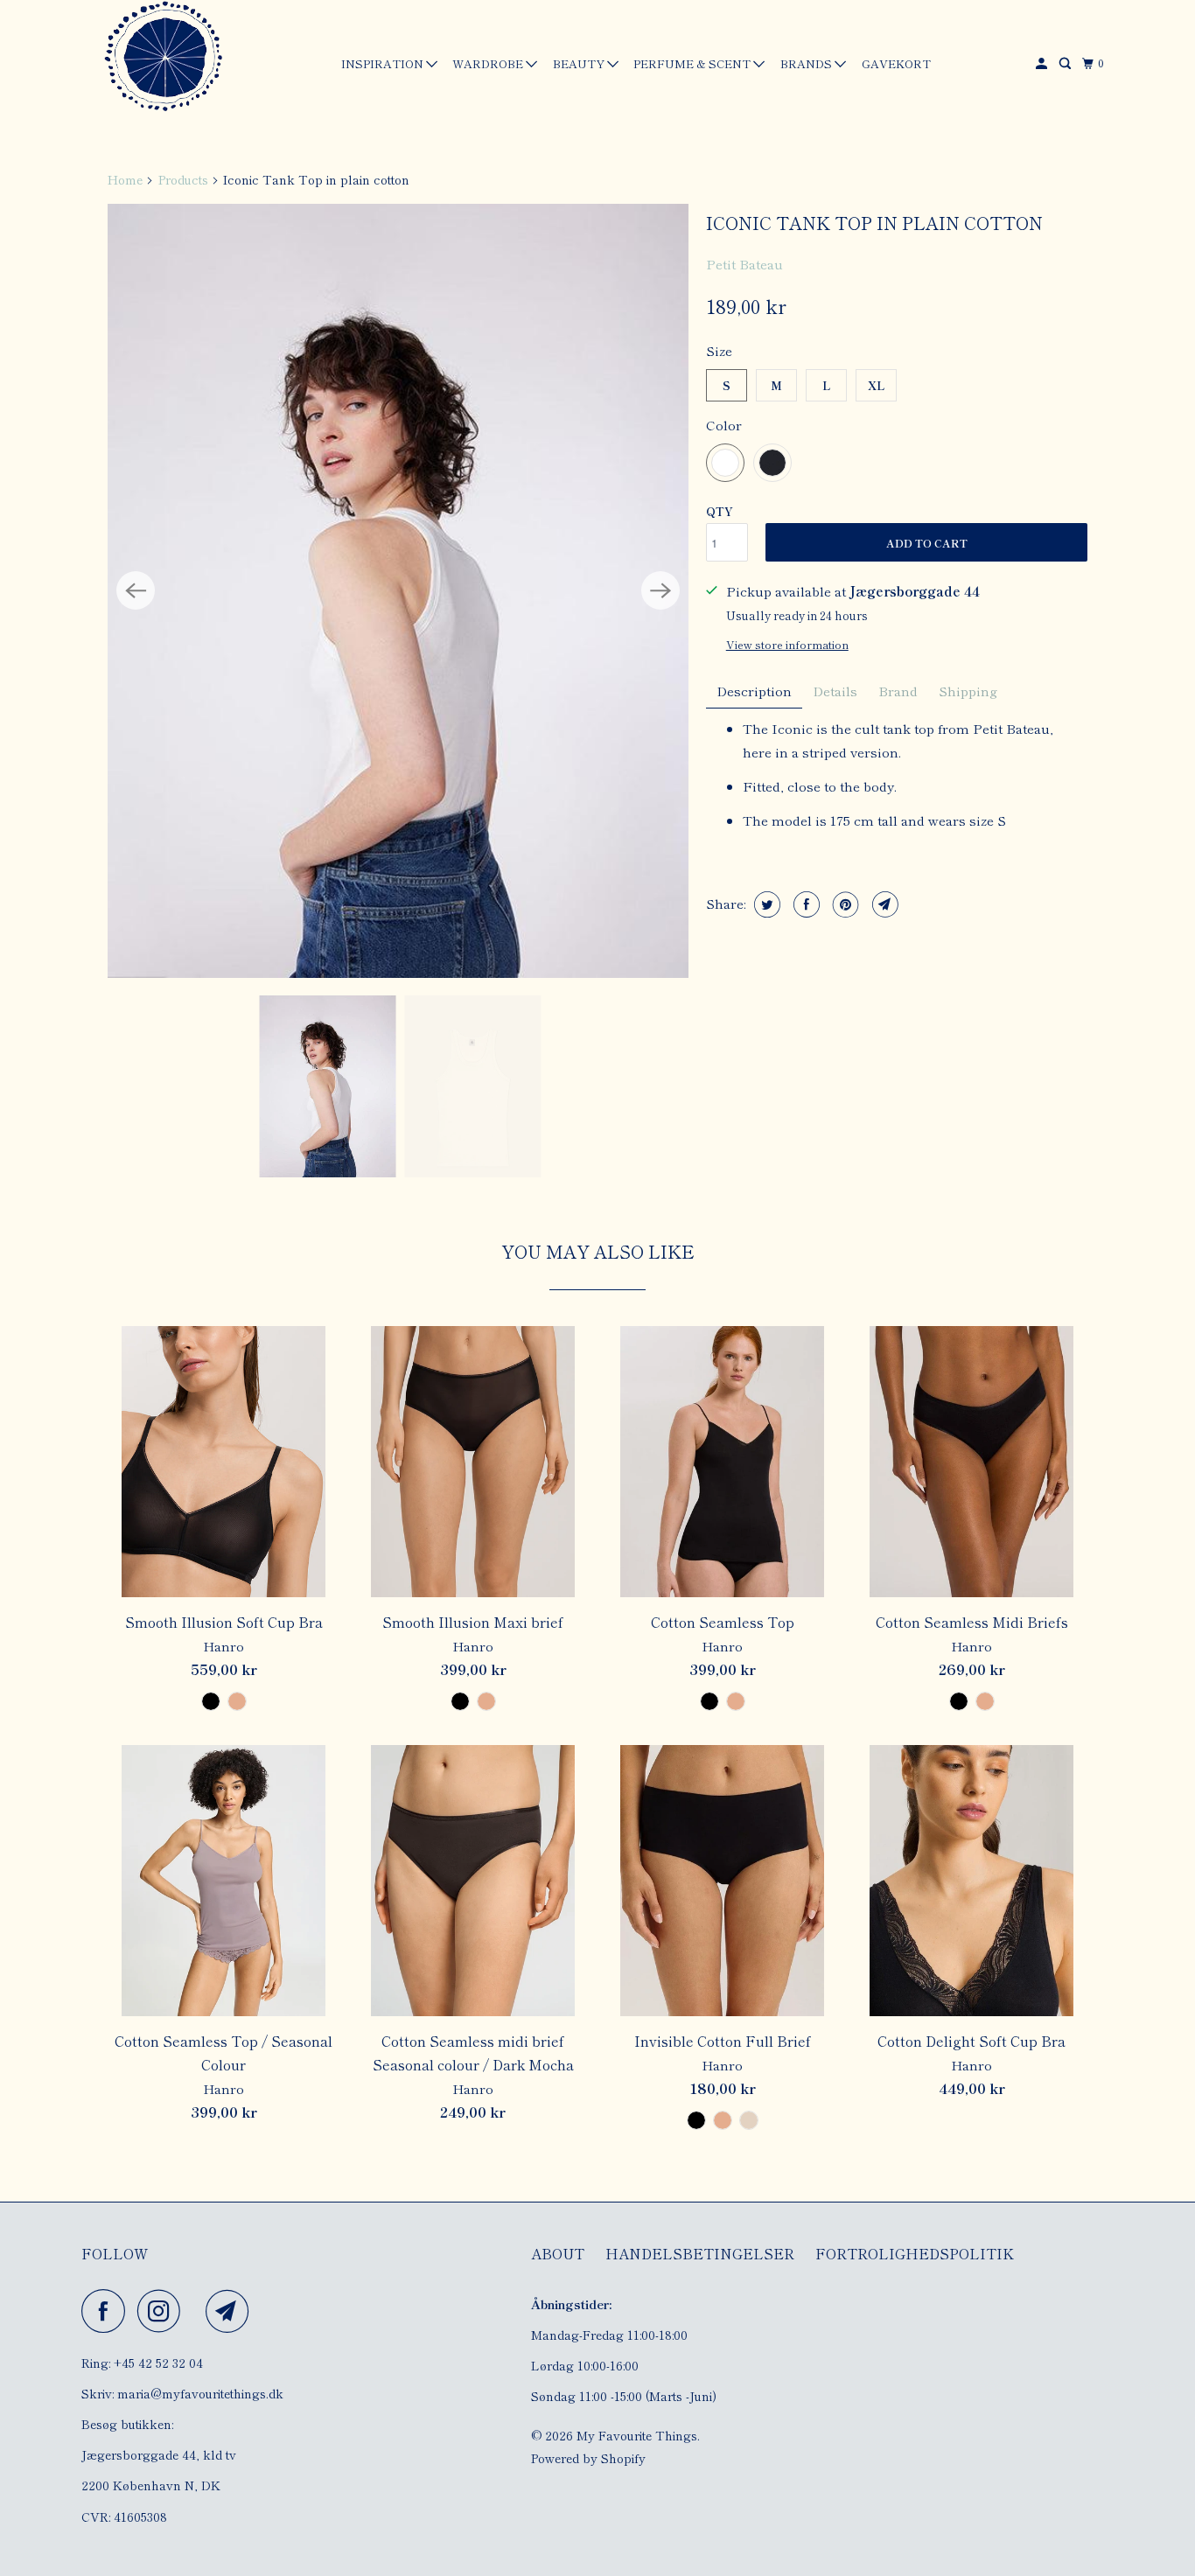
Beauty (580, 63)
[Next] (660, 590)
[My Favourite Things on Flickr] (198, 2311)
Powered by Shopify (588, 2458)
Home (125, 179)
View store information (787, 644)
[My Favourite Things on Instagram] (164, 2311)
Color (724, 425)
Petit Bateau (744, 264)
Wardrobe (489, 63)
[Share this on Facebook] (804, 904)
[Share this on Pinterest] (844, 904)
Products (183, 179)
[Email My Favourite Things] (232, 2311)
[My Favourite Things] (160, 59)
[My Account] (1043, 63)
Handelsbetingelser (700, 2253)
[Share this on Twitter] (765, 904)
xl (877, 385)
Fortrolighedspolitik (915, 2253)
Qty (720, 511)
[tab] (754, 691)
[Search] (1066, 63)
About (558, 2253)
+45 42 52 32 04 (158, 2363)
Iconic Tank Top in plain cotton (874, 223)
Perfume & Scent (693, 63)
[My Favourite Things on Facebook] (108, 2311)
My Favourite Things (637, 2435)
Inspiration (384, 63)
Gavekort (896, 63)
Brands (807, 63)
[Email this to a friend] (883, 904)
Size (719, 350)
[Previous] (136, 590)
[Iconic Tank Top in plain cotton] (398, 591)
